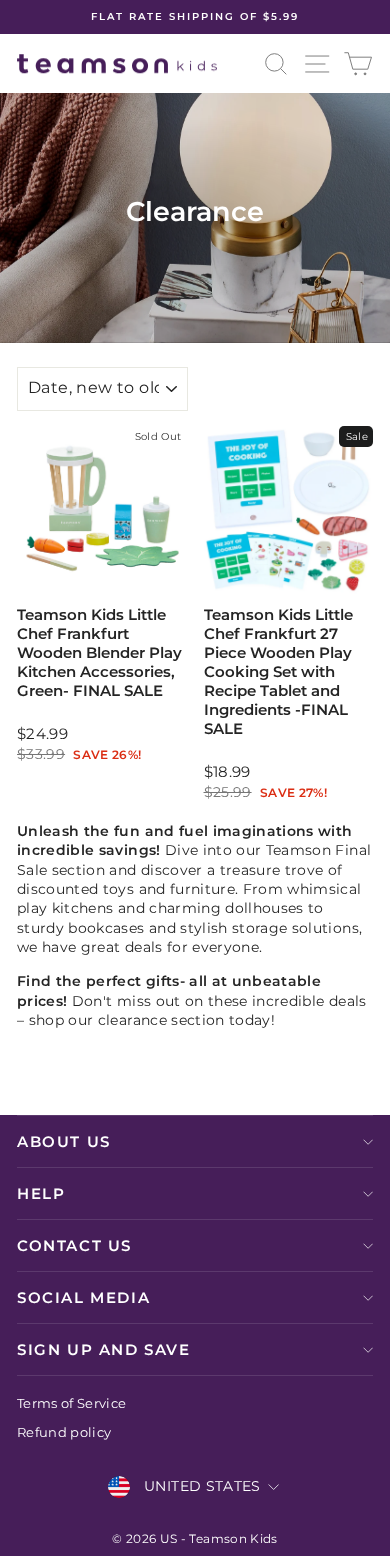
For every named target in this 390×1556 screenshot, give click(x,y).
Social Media (83, 1297)
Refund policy (64, 1432)
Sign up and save (104, 1349)
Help (41, 1193)
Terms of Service (72, 1403)
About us (64, 1141)
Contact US (74, 1245)
